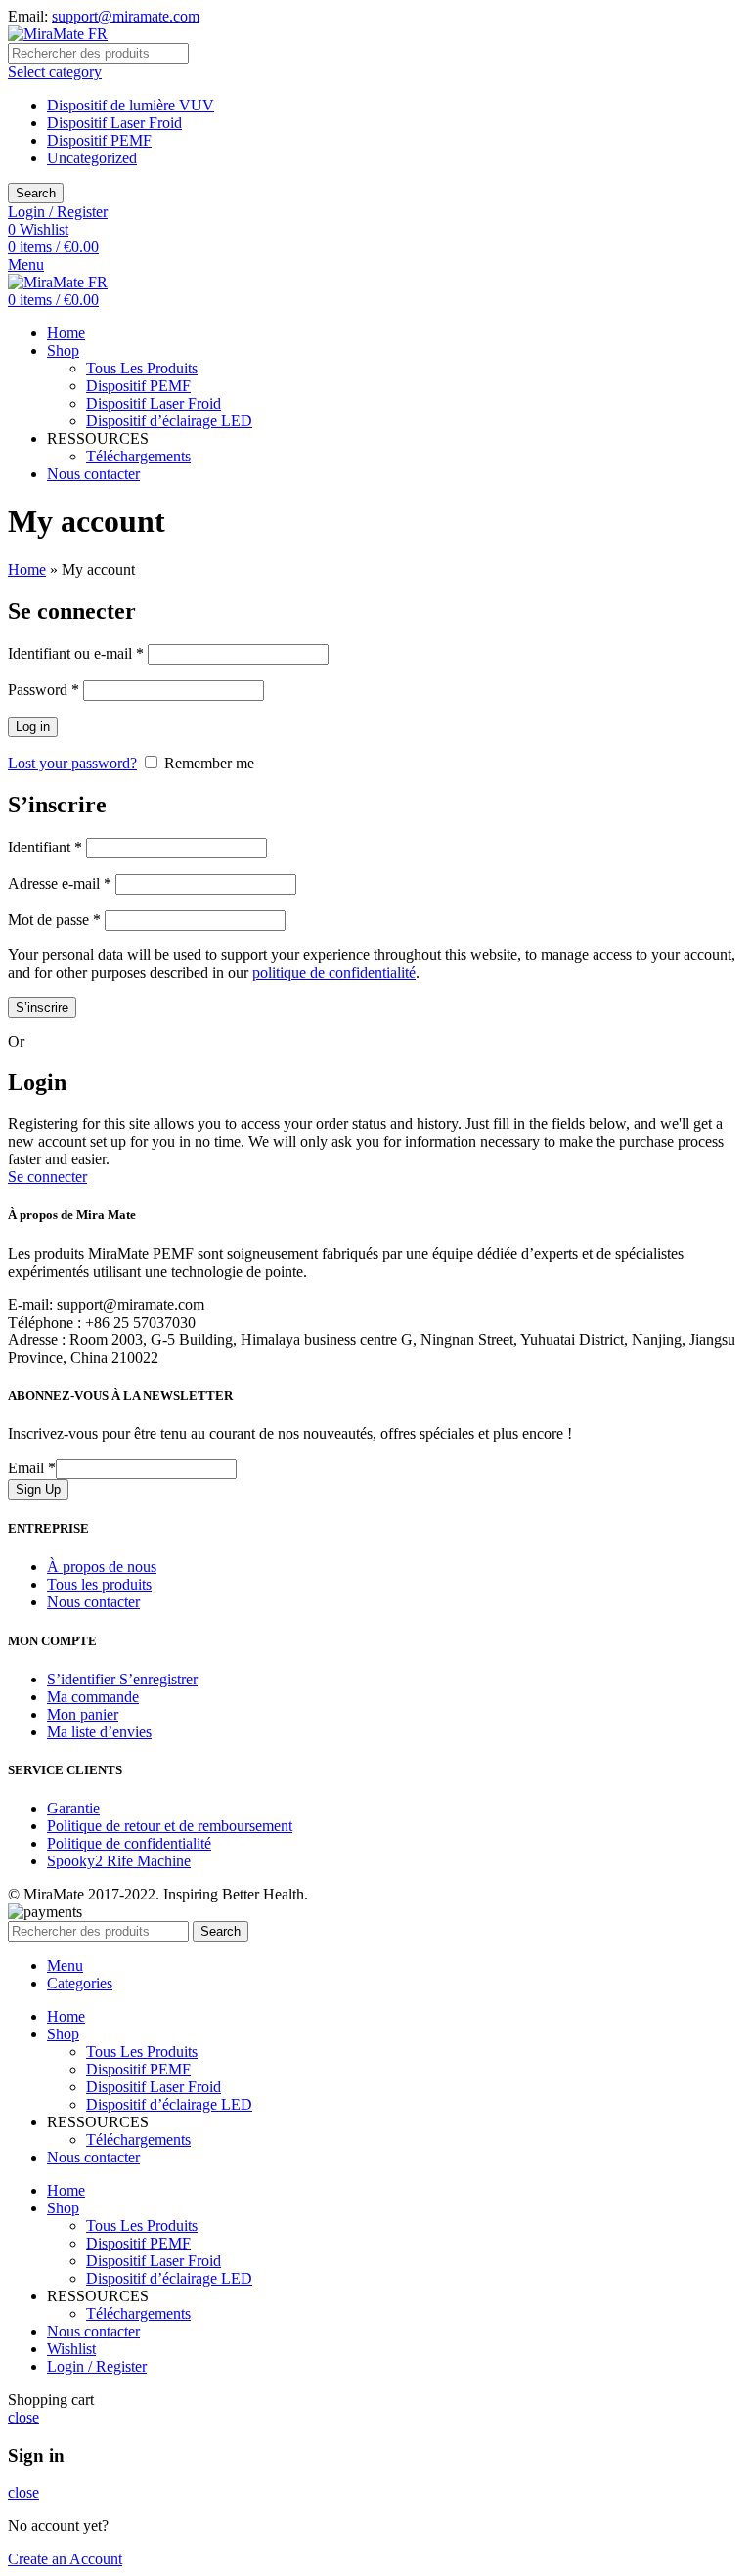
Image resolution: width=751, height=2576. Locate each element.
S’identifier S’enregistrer (122, 1679)
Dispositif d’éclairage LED (169, 421)
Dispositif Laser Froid (114, 123)
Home (27, 569)
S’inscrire (42, 1007)
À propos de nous (102, 1567)
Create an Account (65, 2559)
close (23, 2417)
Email (32, 1468)
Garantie (73, 1808)
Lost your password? (72, 763)
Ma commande (93, 1697)
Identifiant (45, 847)
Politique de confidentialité (129, 1843)
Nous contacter (93, 1602)
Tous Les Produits (142, 368)
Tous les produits (99, 1584)
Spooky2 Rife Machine (119, 1861)
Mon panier (83, 1714)
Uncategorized (92, 158)
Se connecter (47, 1177)
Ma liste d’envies (99, 1732)
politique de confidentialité (334, 972)
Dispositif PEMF (99, 140)
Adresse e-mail (60, 883)
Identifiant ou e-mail (76, 654)
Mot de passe (54, 919)
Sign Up (38, 1489)
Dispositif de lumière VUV (131, 105)
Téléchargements (138, 456)
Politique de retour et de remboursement (170, 1826)
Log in (33, 727)
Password (44, 690)
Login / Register (97, 2366)
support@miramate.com (126, 16)
